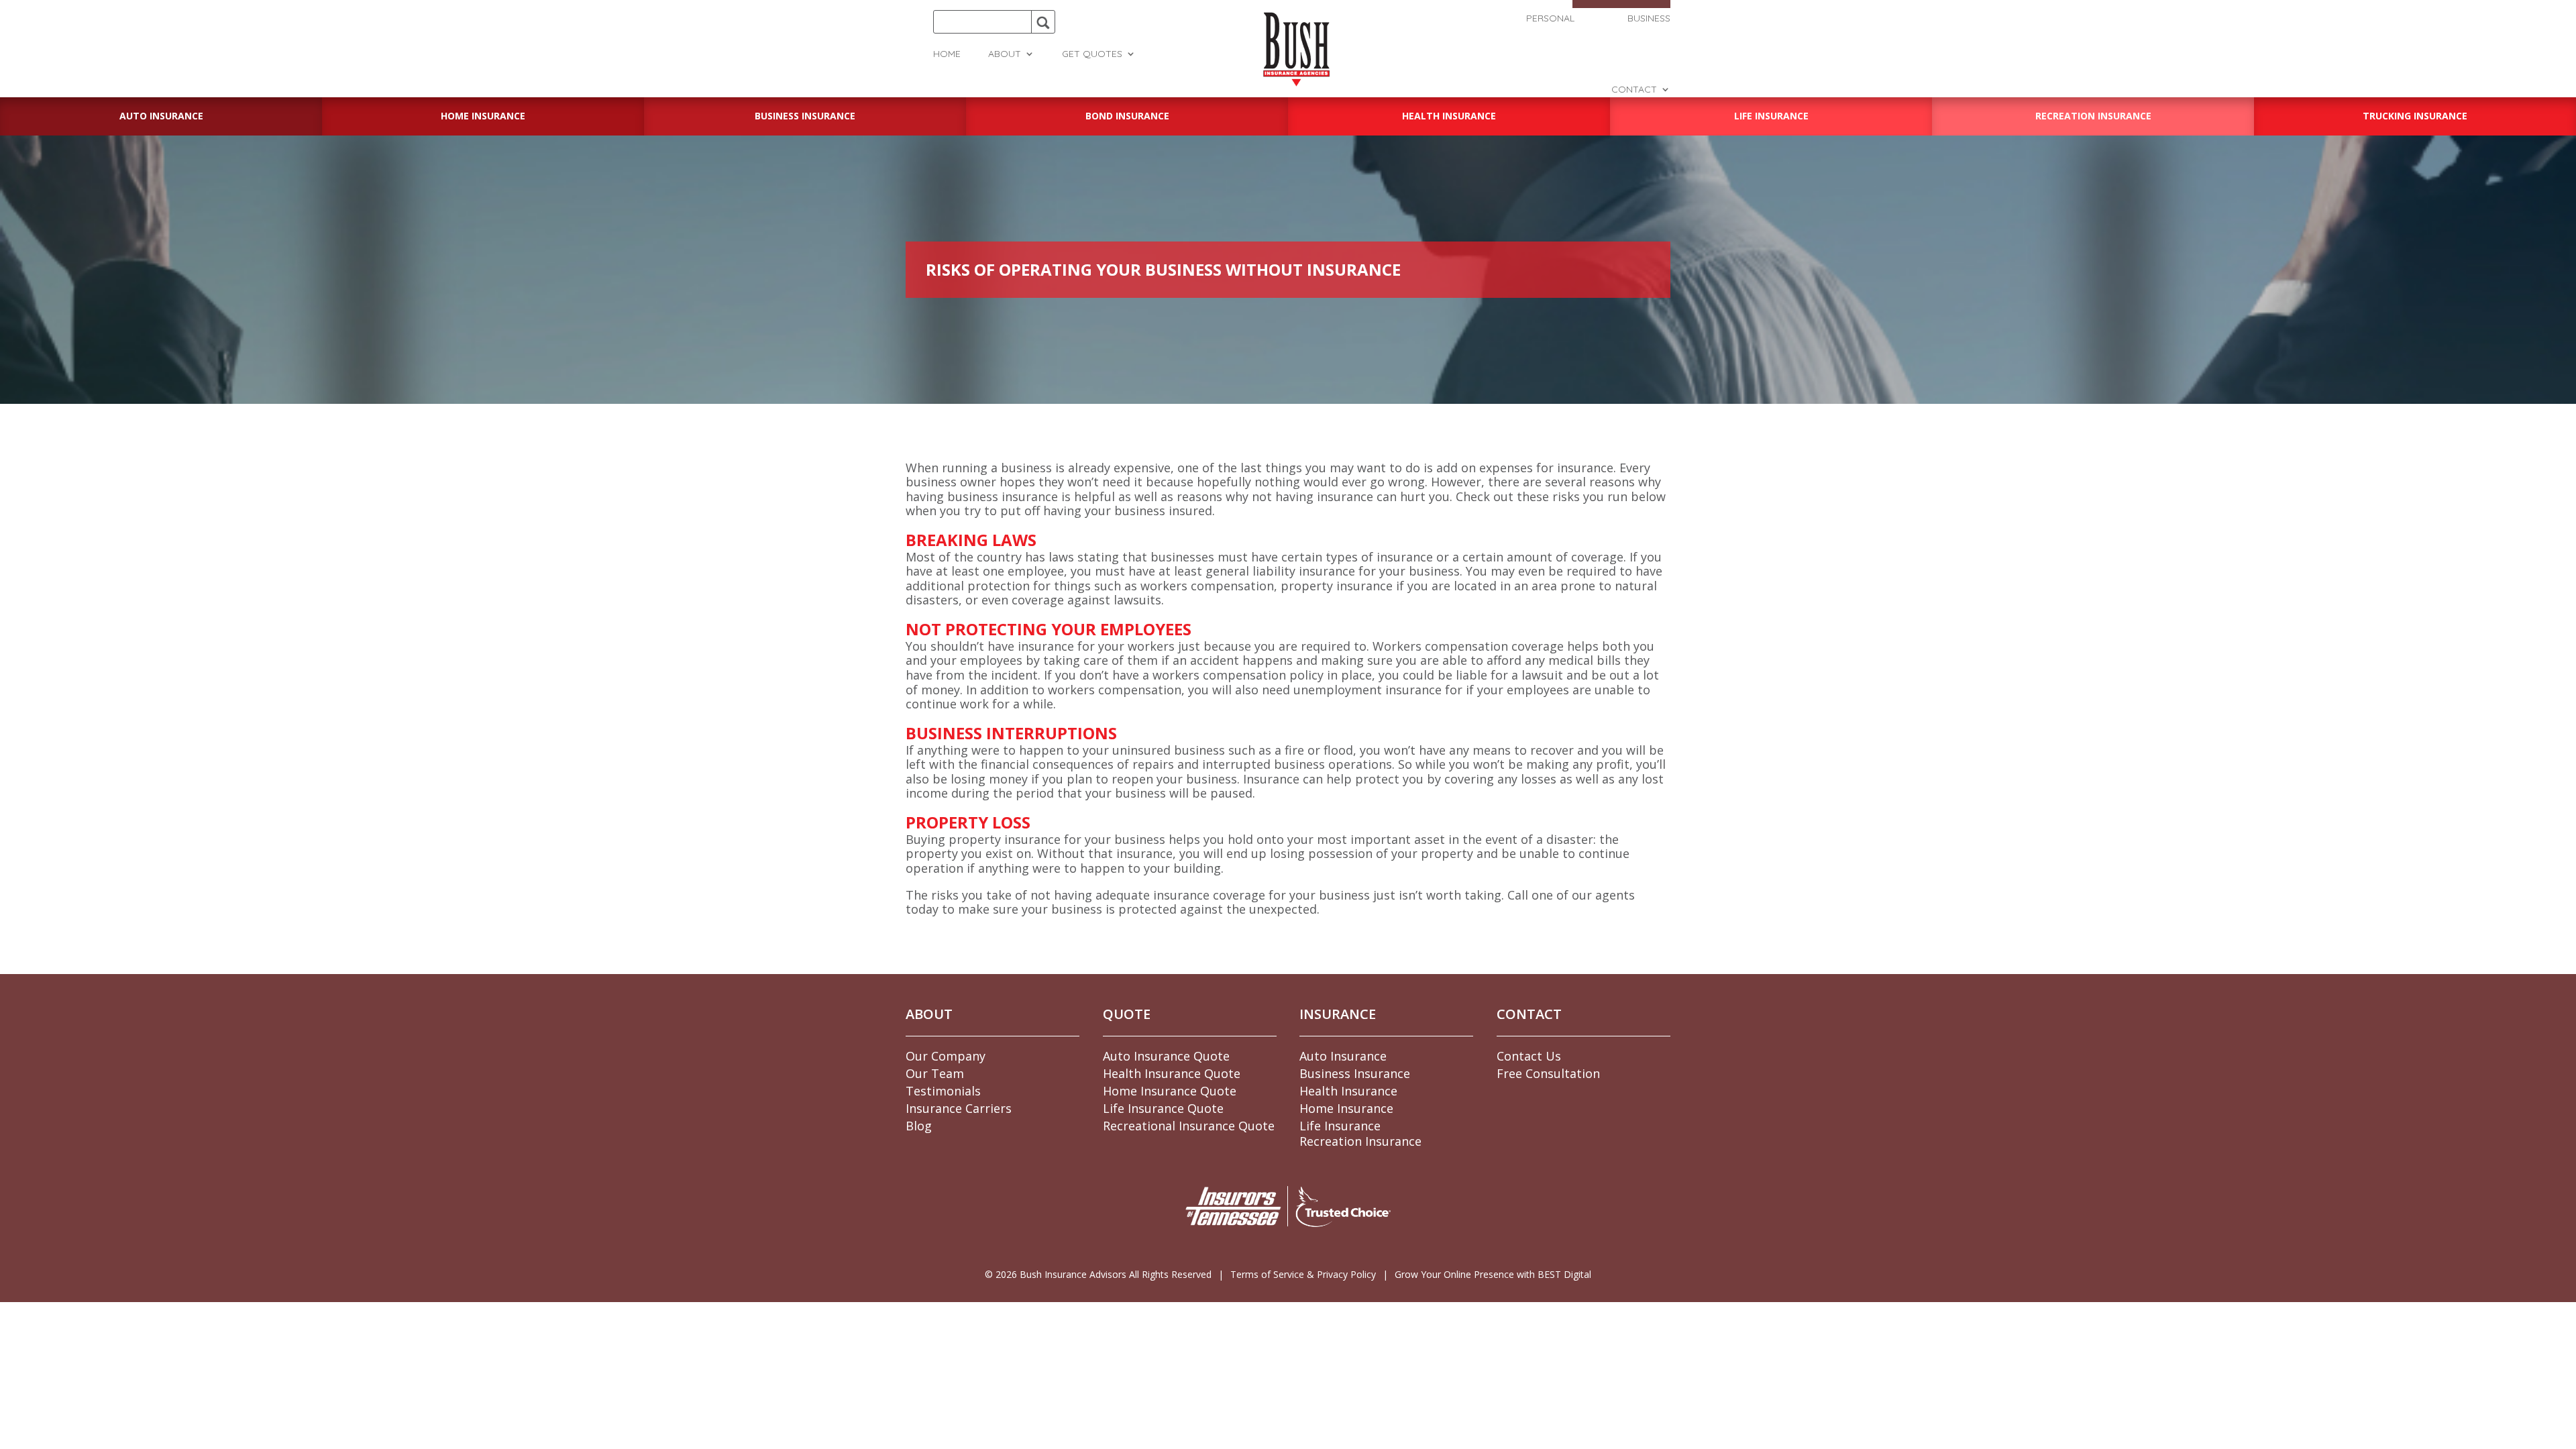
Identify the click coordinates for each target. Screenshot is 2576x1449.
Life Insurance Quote (1163, 1108)
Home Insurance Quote (1170, 1091)
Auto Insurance (1343, 1056)
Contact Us (1529, 1056)
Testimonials (943, 1091)
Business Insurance (1355, 1073)
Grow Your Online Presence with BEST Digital (1493, 1274)
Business (1649, 19)
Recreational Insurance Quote (1189, 1126)
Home (947, 54)
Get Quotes (1092, 54)
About (1005, 54)
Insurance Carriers (959, 1108)
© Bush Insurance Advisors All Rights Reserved (1098, 1274)
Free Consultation (1548, 1073)
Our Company (946, 1056)
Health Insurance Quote (1172, 1073)
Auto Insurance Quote (1166, 1056)
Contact (1634, 90)
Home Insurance (1346, 1108)
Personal (1550, 19)
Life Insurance (1340, 1126)
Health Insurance (1348, 1091)
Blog (919, 1126)
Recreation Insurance (1360, 1141)
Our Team (935, 1073)
